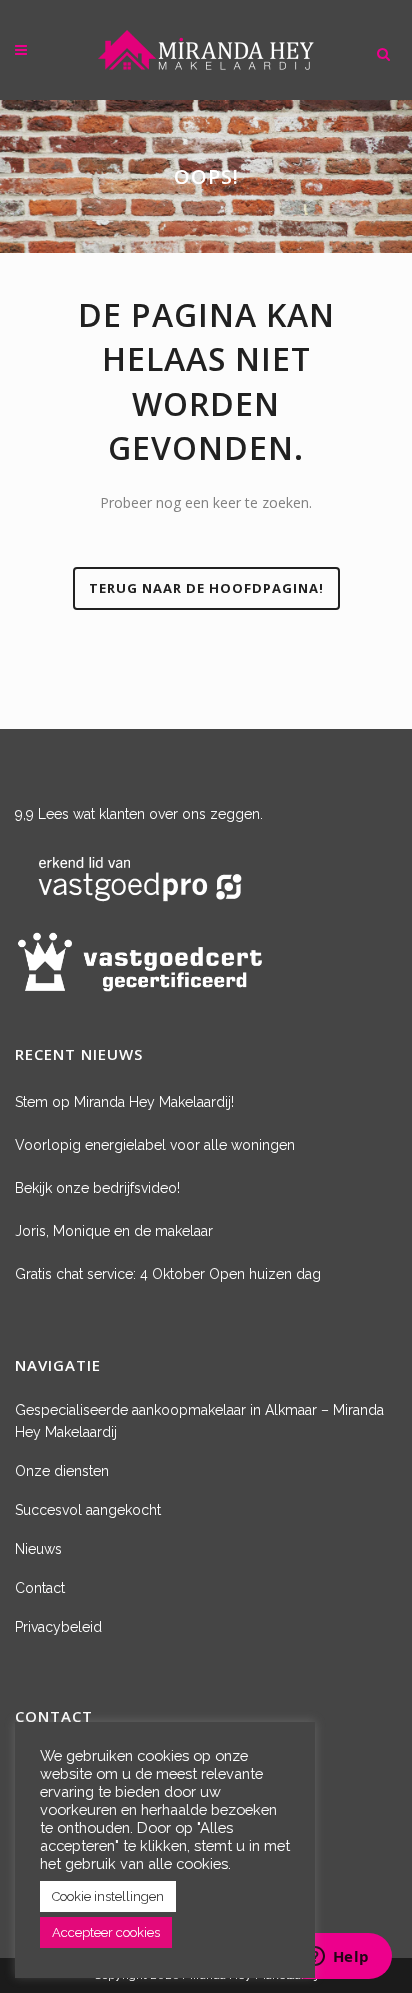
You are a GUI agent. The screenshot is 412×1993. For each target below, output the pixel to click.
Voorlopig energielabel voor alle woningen (155, 1145)
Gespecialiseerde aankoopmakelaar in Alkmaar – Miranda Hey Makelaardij (199, 1421)
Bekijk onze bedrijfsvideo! (97, 1188)
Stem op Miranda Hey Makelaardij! (124, 1102)
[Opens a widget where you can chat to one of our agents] (337, 1958)
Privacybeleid (58, 1627)
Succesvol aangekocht (88, 1510)
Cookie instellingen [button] (108, 1896)
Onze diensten (62, 1471)
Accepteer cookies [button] (106, 1932)
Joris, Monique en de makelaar (114, 1231)
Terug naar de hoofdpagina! (206, 588)
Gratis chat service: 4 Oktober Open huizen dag (168, 1274)
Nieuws (38, 1549)
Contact (40, 1588)
